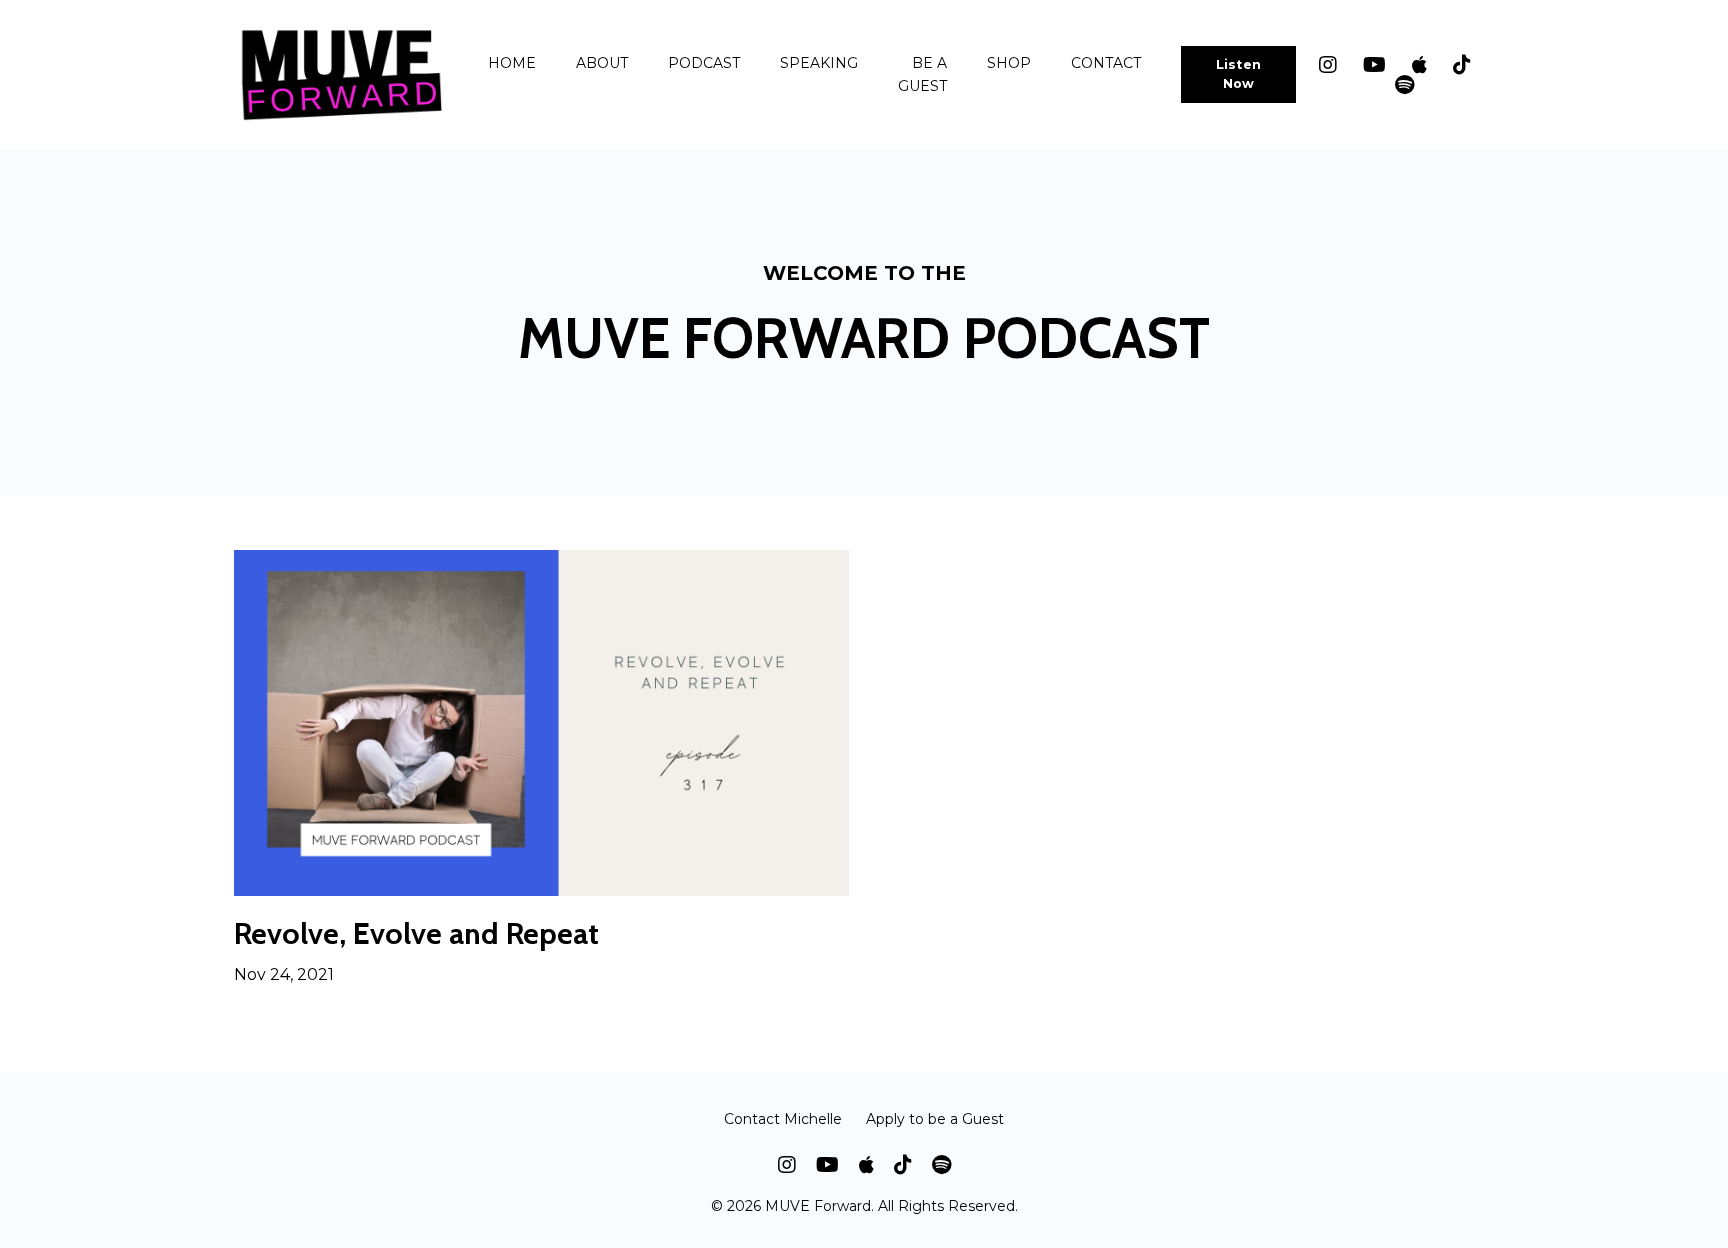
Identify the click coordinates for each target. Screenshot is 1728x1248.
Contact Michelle (783, 1119)
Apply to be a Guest (935, 1119)
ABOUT (602, 63)
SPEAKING (819, 63)
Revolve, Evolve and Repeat (416, 934)
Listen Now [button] (1239, 74)
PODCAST (704, 63)
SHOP (1009, 63)
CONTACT (1106, 63)
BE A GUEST (922, 74)
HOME (512, 63)
